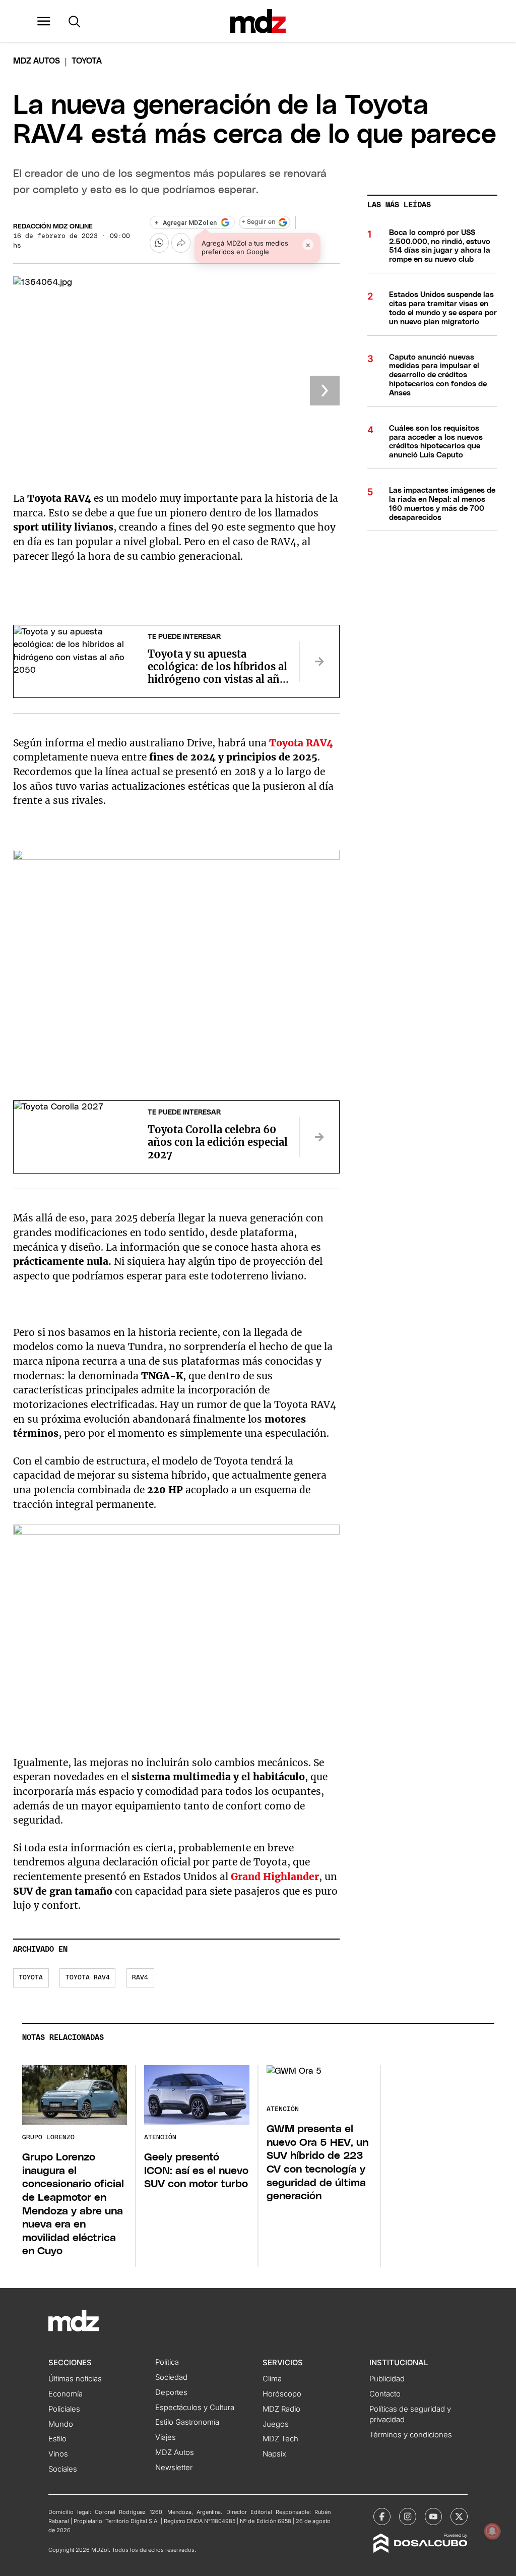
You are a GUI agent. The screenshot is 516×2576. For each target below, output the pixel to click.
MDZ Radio (281, 2409)
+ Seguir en (259, 222)
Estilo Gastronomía (187, 2422)
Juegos (276, 2424)
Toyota (31, 1978)
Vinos (58, 2454)
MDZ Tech (280, 2439)
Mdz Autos (37, 61)
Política (167, 2362)
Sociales (63, 2469)
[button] (44, 21)
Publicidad (387, 2379)
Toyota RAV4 (301, 743)
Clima (272, 2379)
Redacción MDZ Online (53, 227)
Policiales (64, 2409)
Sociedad (171, 2377)
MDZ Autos (175, 2452)
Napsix (274, 2454)
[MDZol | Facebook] (382, 2516)
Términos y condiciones (411, 2435)
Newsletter (174, 2468)
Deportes (171, 2392)
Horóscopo (282, 2394)
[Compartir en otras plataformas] (181, 243)
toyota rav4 (88, 1978)
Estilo (57, 2439)
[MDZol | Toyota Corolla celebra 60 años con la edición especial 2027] (319, 1137)
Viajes (166, 2437)
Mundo (61, 2424)
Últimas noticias (75, 2379)
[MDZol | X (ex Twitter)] (459, 2516)
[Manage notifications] (492, 2531)
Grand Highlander (275, 1877)
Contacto (385, 2394)
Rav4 (140, 1978)
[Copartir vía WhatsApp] (159, 243)
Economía (66, 2394)
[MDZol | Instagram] (408, 2516)
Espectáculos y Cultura (195, 2408)
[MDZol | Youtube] (433, 2516)
